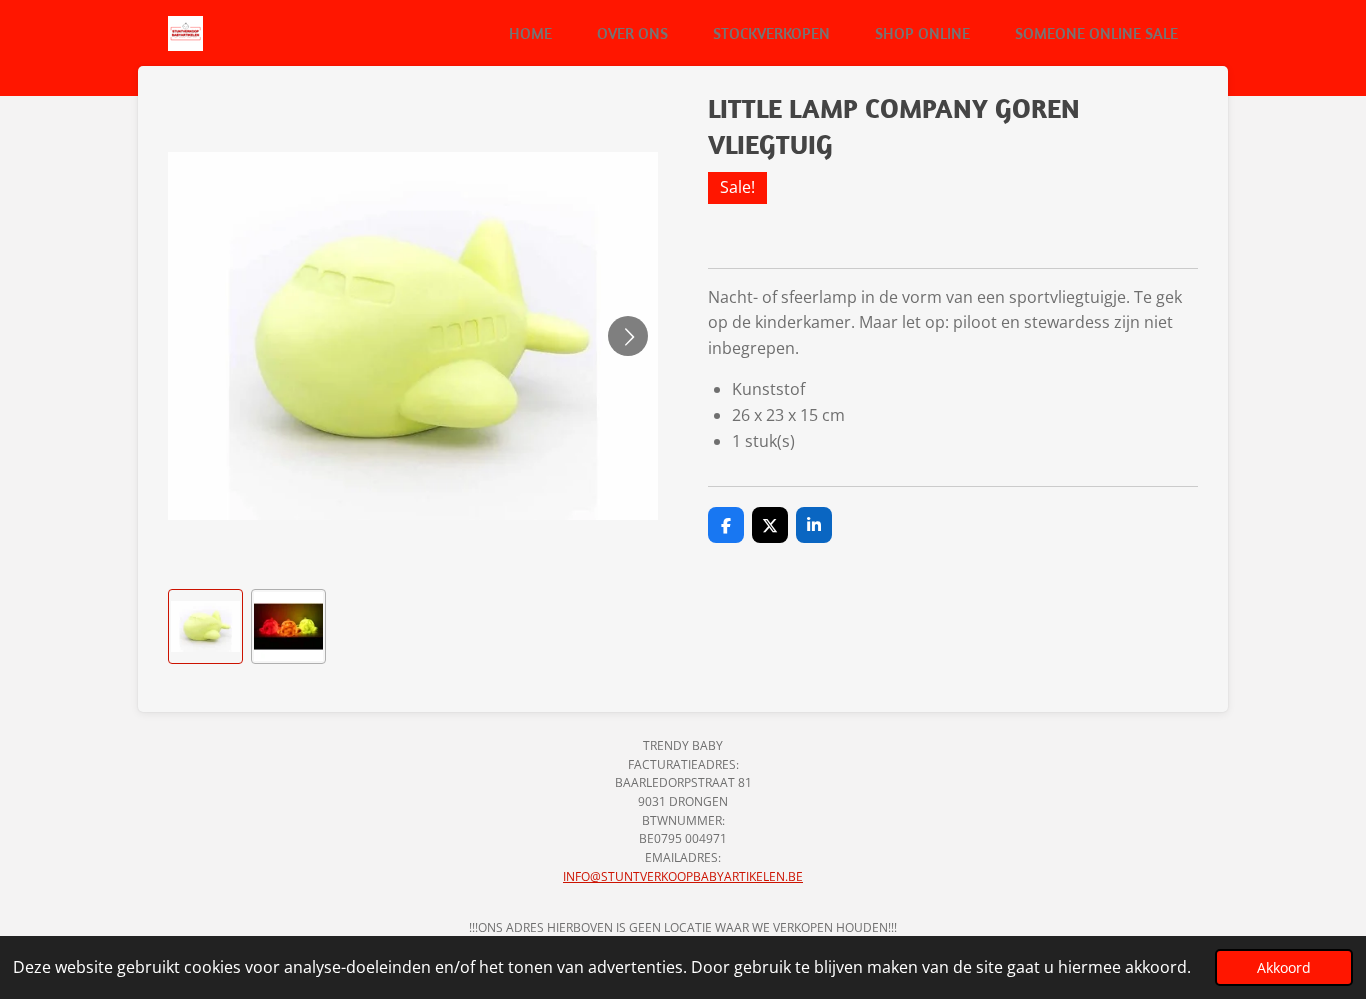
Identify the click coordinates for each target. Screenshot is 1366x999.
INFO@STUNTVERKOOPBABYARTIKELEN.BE (683, 876)
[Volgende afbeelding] (628, 336)
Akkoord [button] (1284, 967)
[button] (205, 626)
